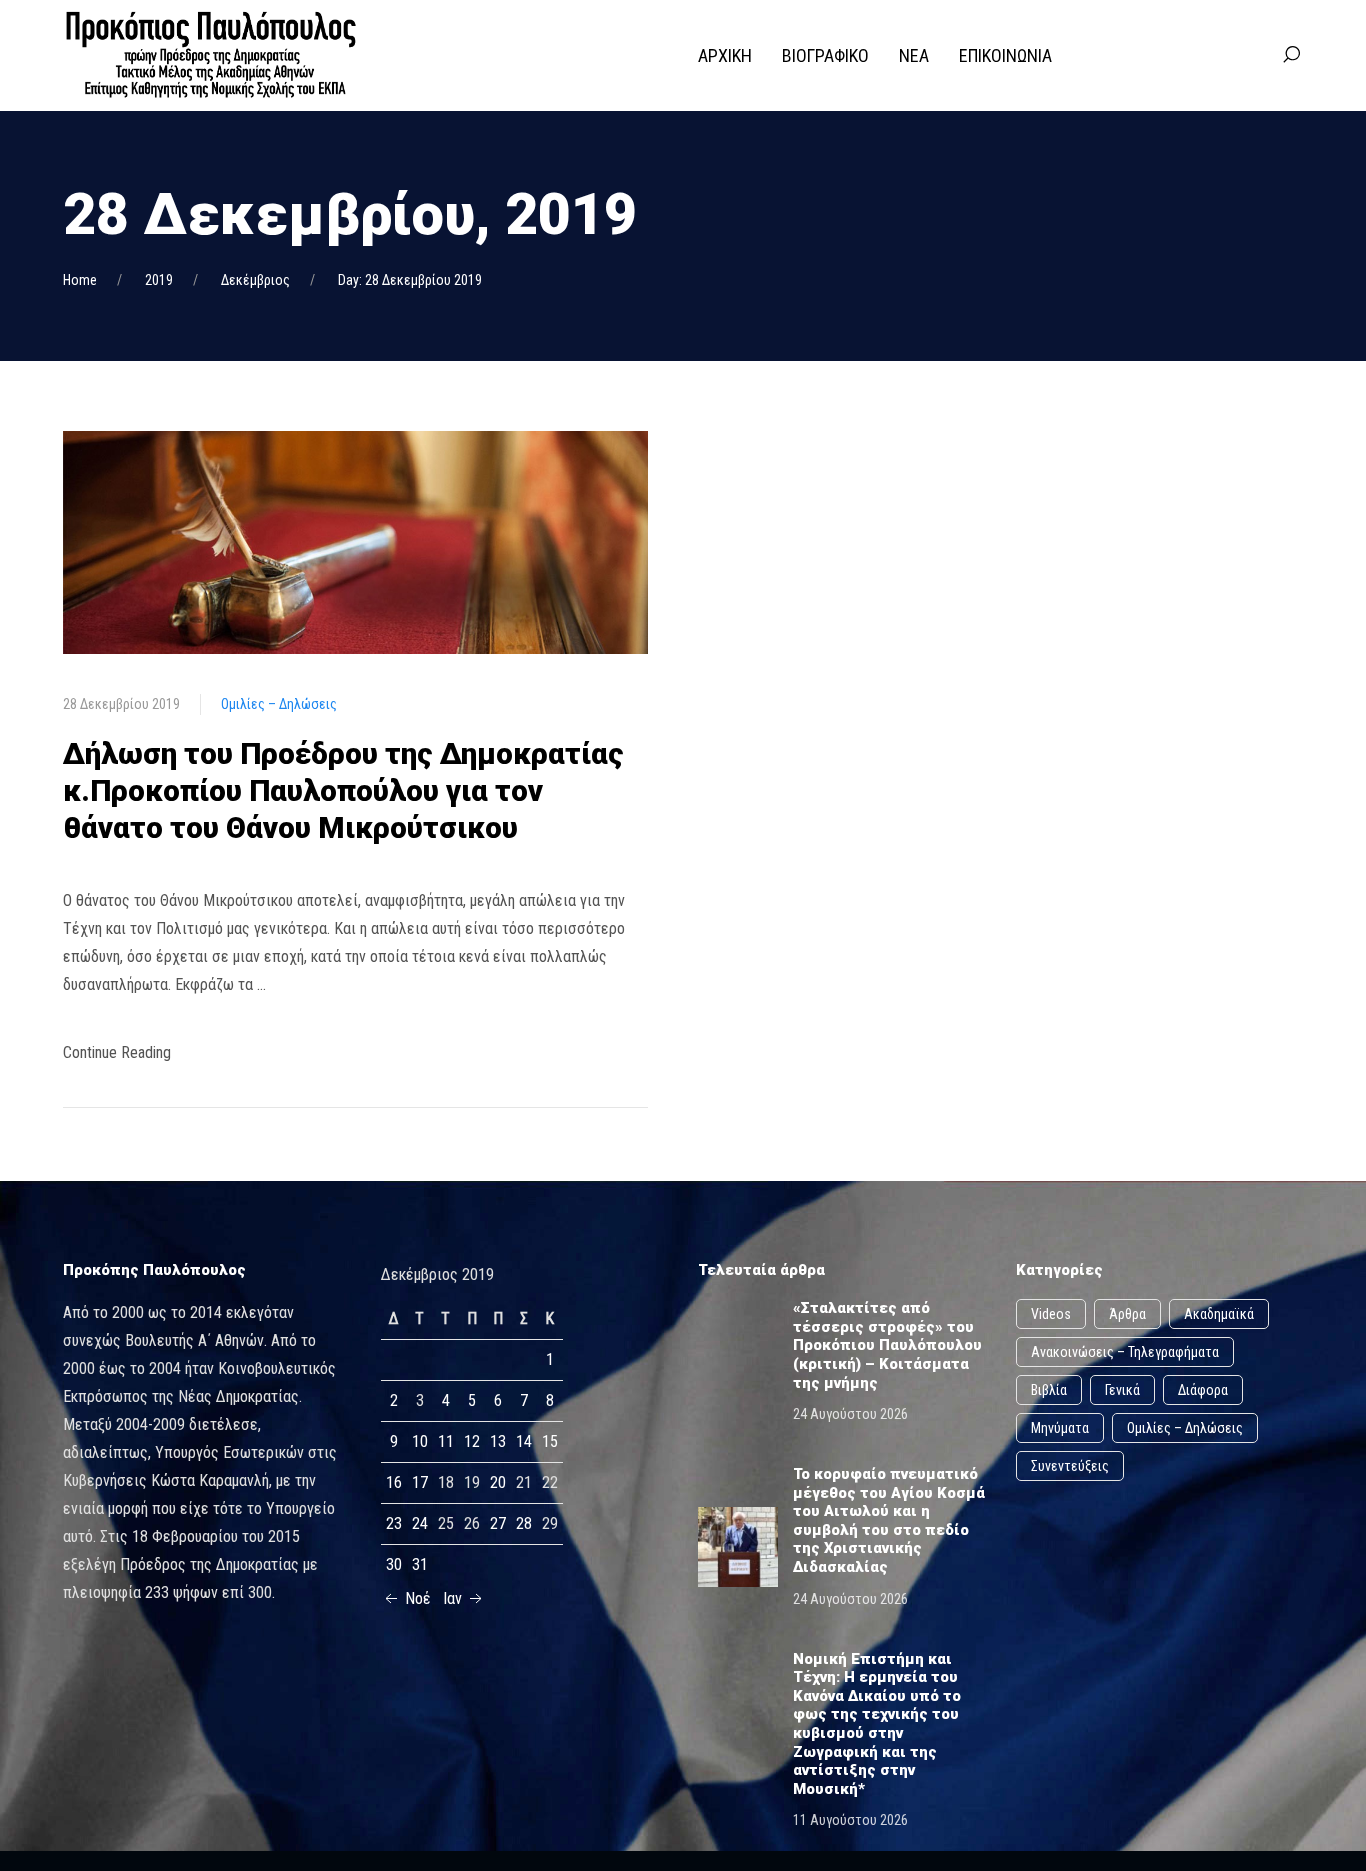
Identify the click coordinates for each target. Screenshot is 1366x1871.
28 (524, 1523)
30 (394, 1564)
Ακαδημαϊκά (1219, 1314)
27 (498, 1523)
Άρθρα (1127, 1314)
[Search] (1291, 55)
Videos (1051, 1314)
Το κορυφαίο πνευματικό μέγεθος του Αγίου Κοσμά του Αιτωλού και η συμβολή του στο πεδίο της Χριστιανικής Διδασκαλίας (889, 1520)
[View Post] (355, 541)
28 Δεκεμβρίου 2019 (121, 704)
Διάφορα (1203, 1390)
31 (420, 1564)
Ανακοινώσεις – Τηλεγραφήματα (1125, 1352)
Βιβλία (1049, 1390)
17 (420, 1482)
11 (446, 1441)
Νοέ (416, 1598)
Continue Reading (117, 1052)
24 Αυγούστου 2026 (850, 1414)
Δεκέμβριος (255, 280)
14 (524, 1441)
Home (80, 280)
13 (498, 1441)
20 (498, 1482)
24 (420, 1523)
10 (420, 1441)
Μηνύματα (1060, 1428)
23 (394, 1523)
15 (550, 1441)
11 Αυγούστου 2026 (850, 1820)
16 (394, 1482)
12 (472, 1441)
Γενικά (1122, 1390)
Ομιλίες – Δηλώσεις (279, 704)
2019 (159, 280)
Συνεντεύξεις (1070, 1466)
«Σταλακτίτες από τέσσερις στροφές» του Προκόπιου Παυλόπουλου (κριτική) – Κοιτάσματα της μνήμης (887, 1345)
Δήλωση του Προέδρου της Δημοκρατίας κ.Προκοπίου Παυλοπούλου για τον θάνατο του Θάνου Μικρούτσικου (343, 790)
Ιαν (454, 1598)
